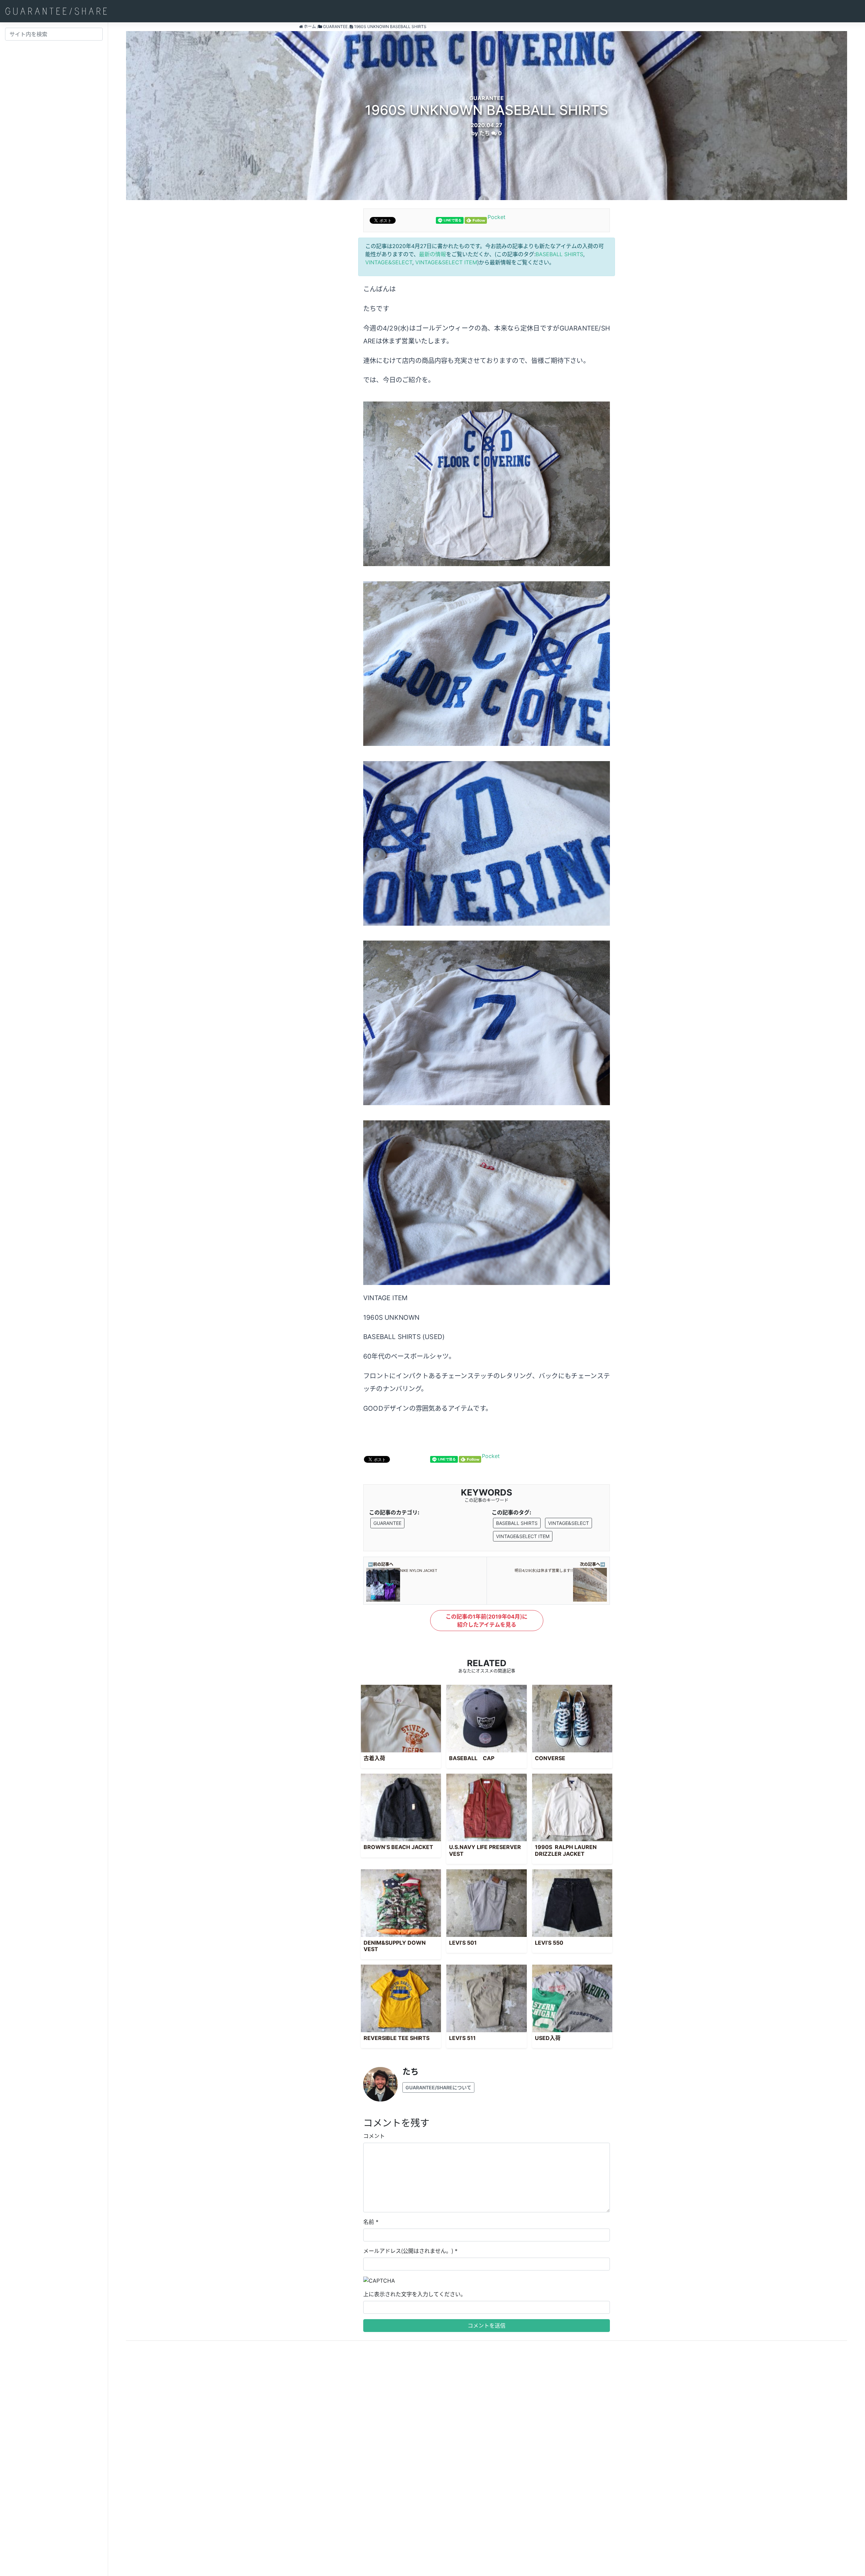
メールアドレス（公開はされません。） (408, 2251)
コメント (374, 2136)
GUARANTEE (387, 1523)
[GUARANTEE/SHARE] (56, 11)
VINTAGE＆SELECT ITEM (446, 262)
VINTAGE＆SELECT (389, 262)
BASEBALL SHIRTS (559, 254)
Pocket (497, 217)
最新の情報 (432, 254)
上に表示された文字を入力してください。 (415, 2294)
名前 (369, 2222)
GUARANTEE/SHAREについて (438, 2087)
